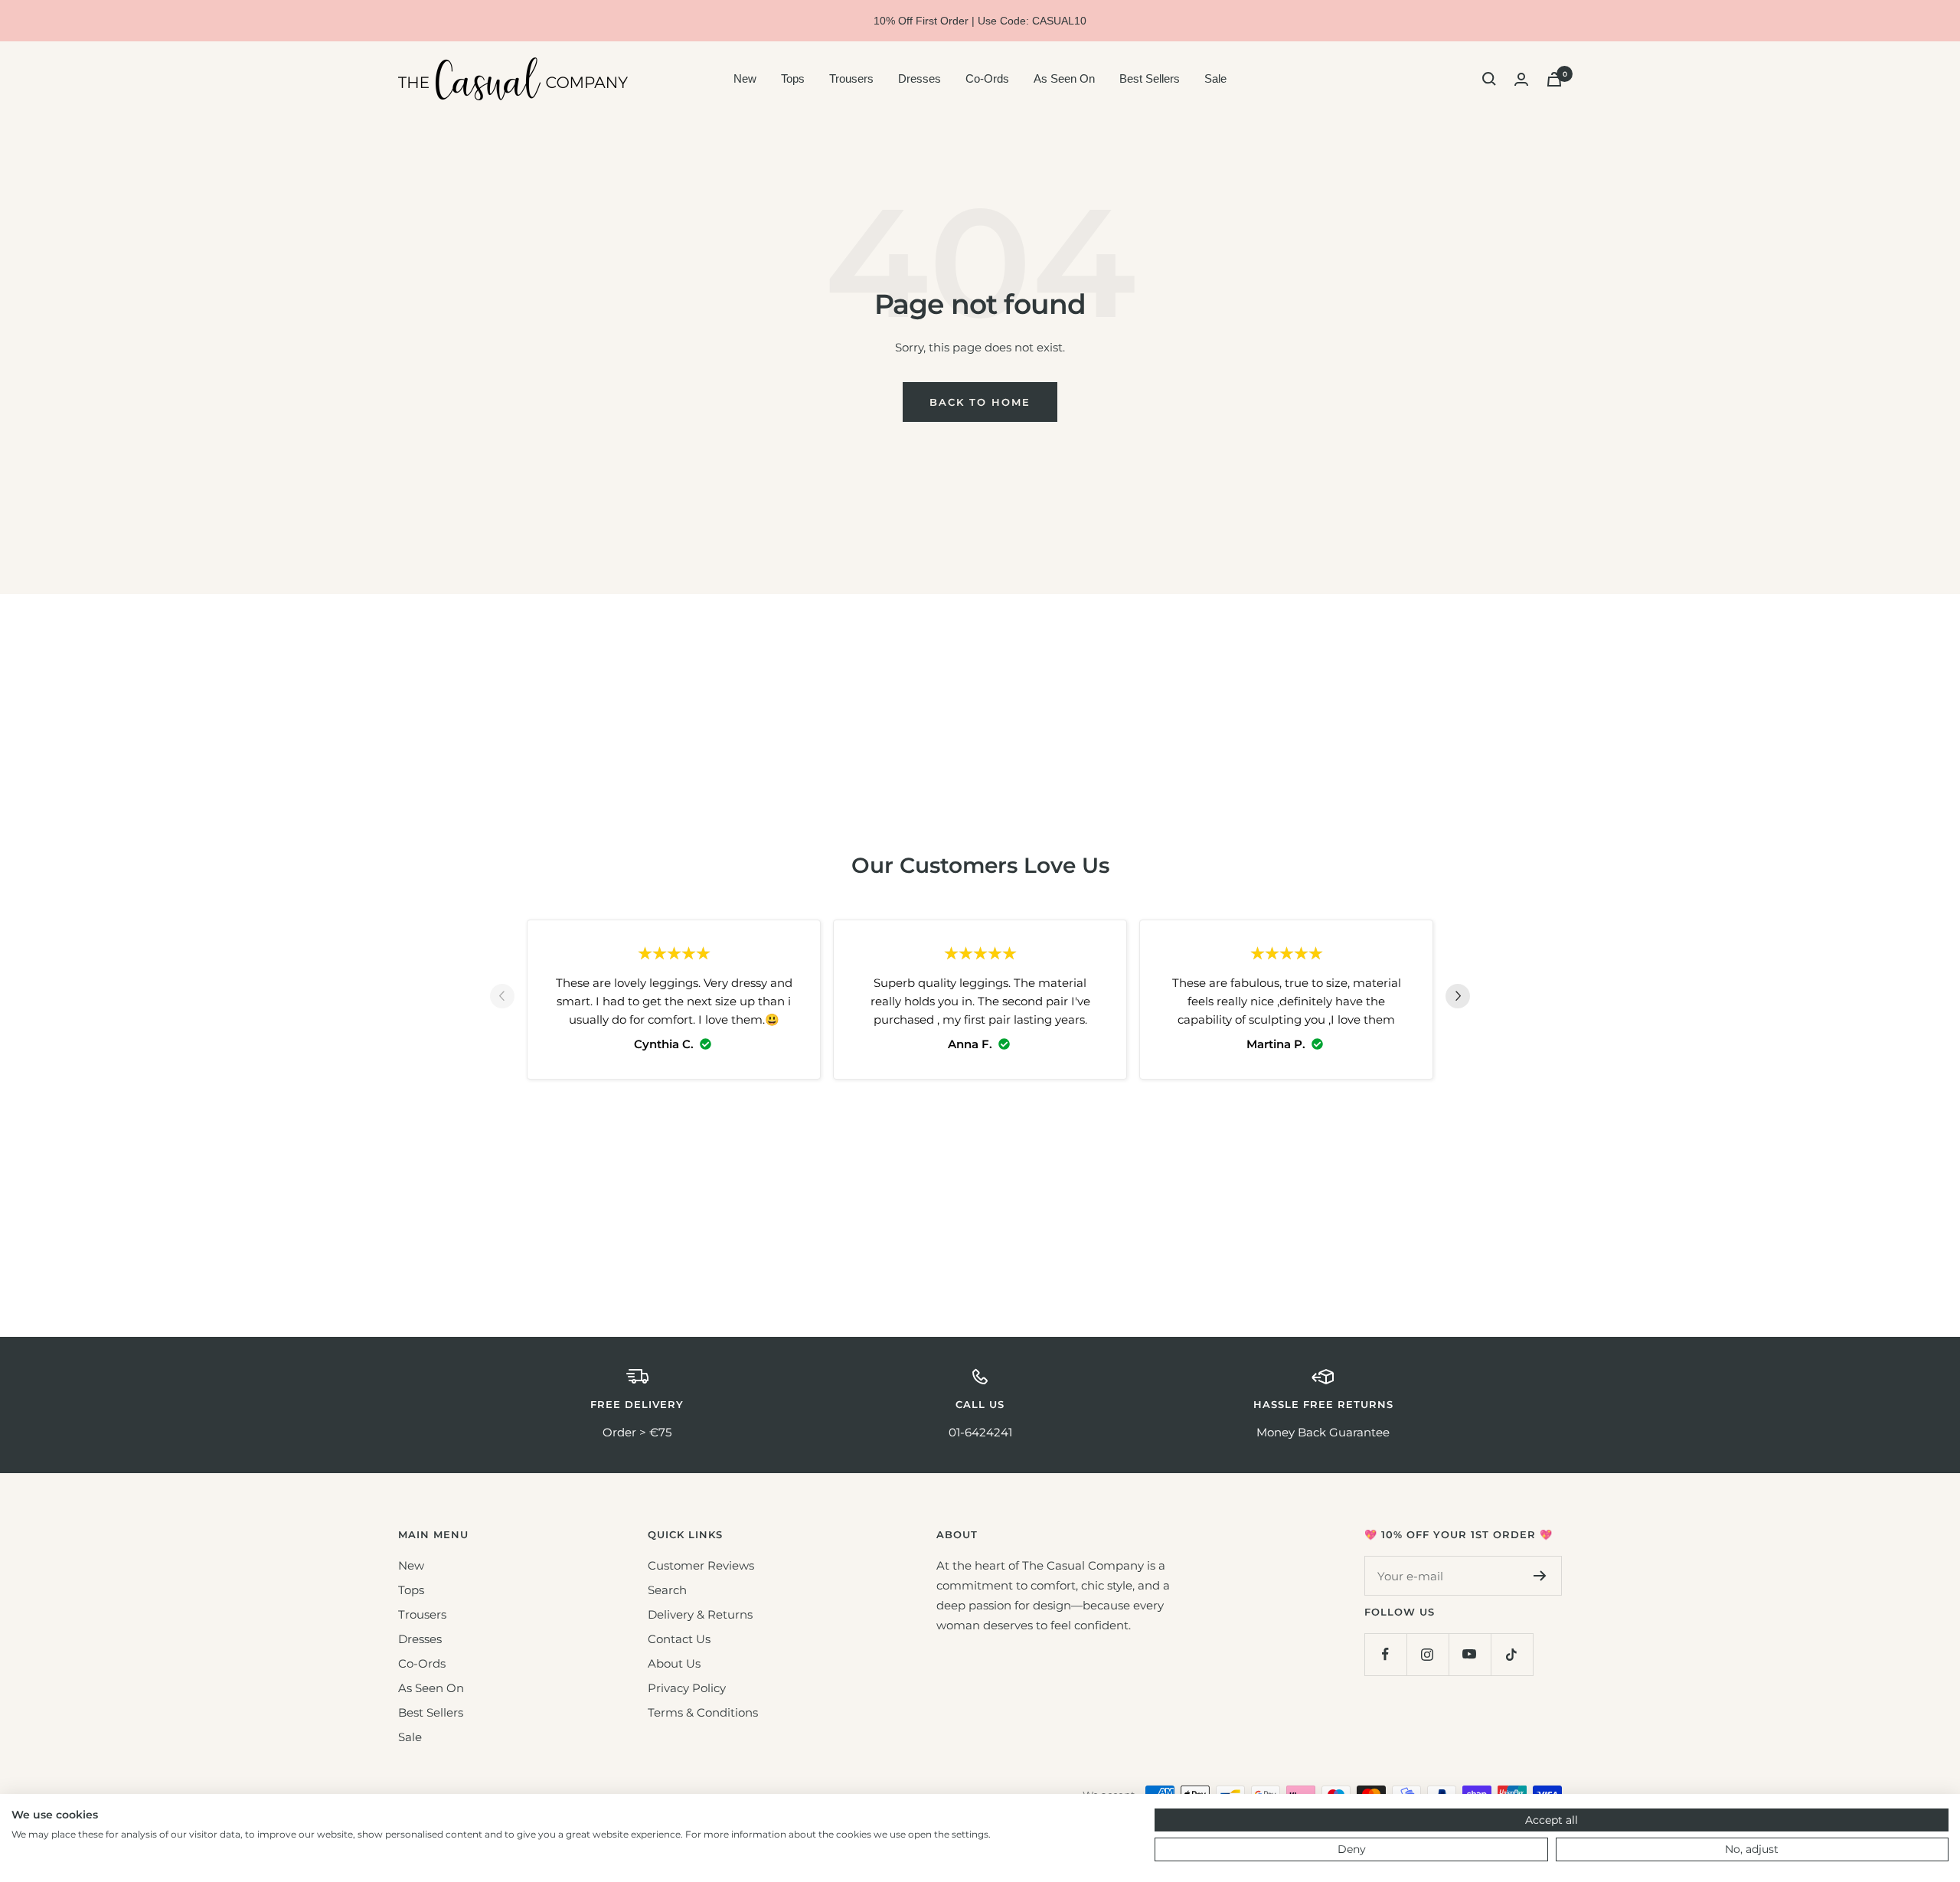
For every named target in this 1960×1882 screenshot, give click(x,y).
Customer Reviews (701, 1565)
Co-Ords (987, 78)
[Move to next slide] (1458, 999)
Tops (793, 78)
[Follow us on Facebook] (1385, 1654)
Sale (1215, 78)
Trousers (851, 78)
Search (667, 1590)
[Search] (1489, 79)
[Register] (1540, 1576)
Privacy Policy (687, 1688)
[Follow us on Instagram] (1428, 1654)
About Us (674, 1663)
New (745, 78)
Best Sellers (1150, 78)
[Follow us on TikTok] (1512, 1654)
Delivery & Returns (700, 1614)
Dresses (920, 78)
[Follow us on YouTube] (1470, 1654)
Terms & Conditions (703, 1712)
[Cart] (1554, 79)
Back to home (980, 402)
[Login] (1521, 79)
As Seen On (1064, 78)
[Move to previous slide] (502, 999)
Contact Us (679, 1639)
